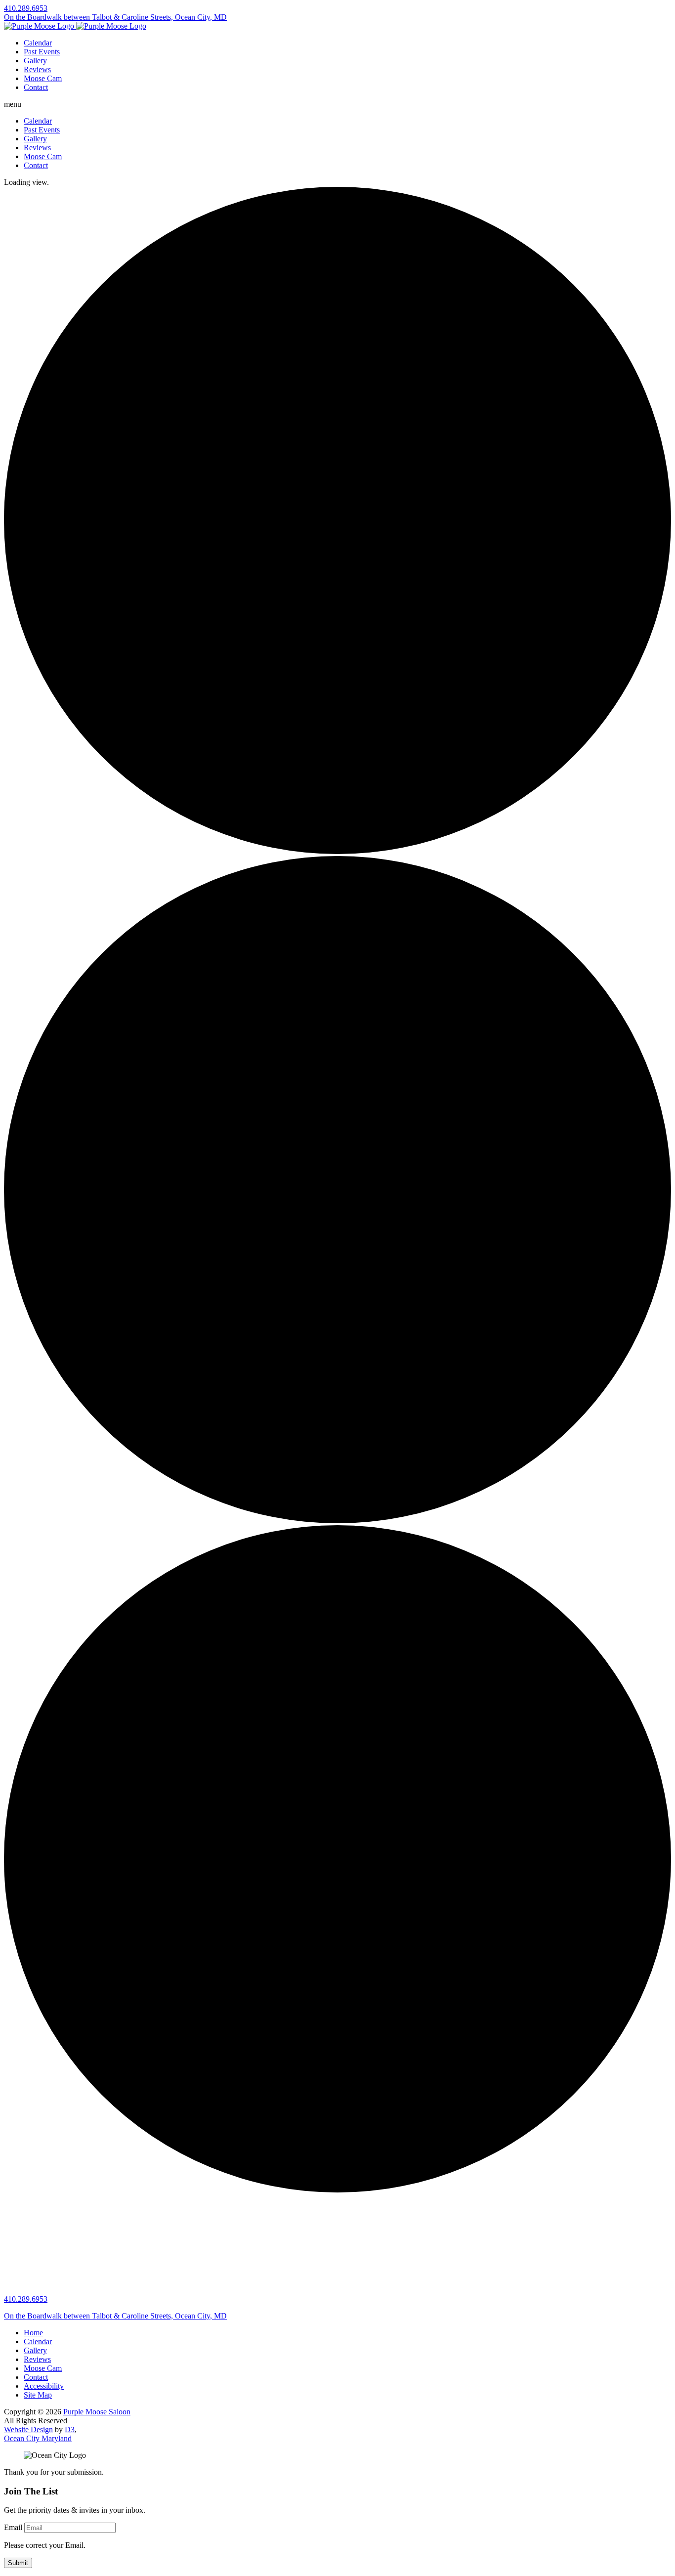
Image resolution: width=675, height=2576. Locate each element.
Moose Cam (43, 78)
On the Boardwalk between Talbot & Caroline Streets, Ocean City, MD (115, 17)
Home (33, 2333)
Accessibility (44, 2386)
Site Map (38, 2395)
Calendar (38, 43)
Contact (36, 87)
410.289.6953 (26, 8)
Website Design (28, 2429)
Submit (18, 2563)
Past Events (42, 52)
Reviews (37, 69)
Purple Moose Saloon (97, 2412)
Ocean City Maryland (38, 2438)
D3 (70, 2429)
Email (13, 2527)
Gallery (35, 61)
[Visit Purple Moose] (75, 26)
